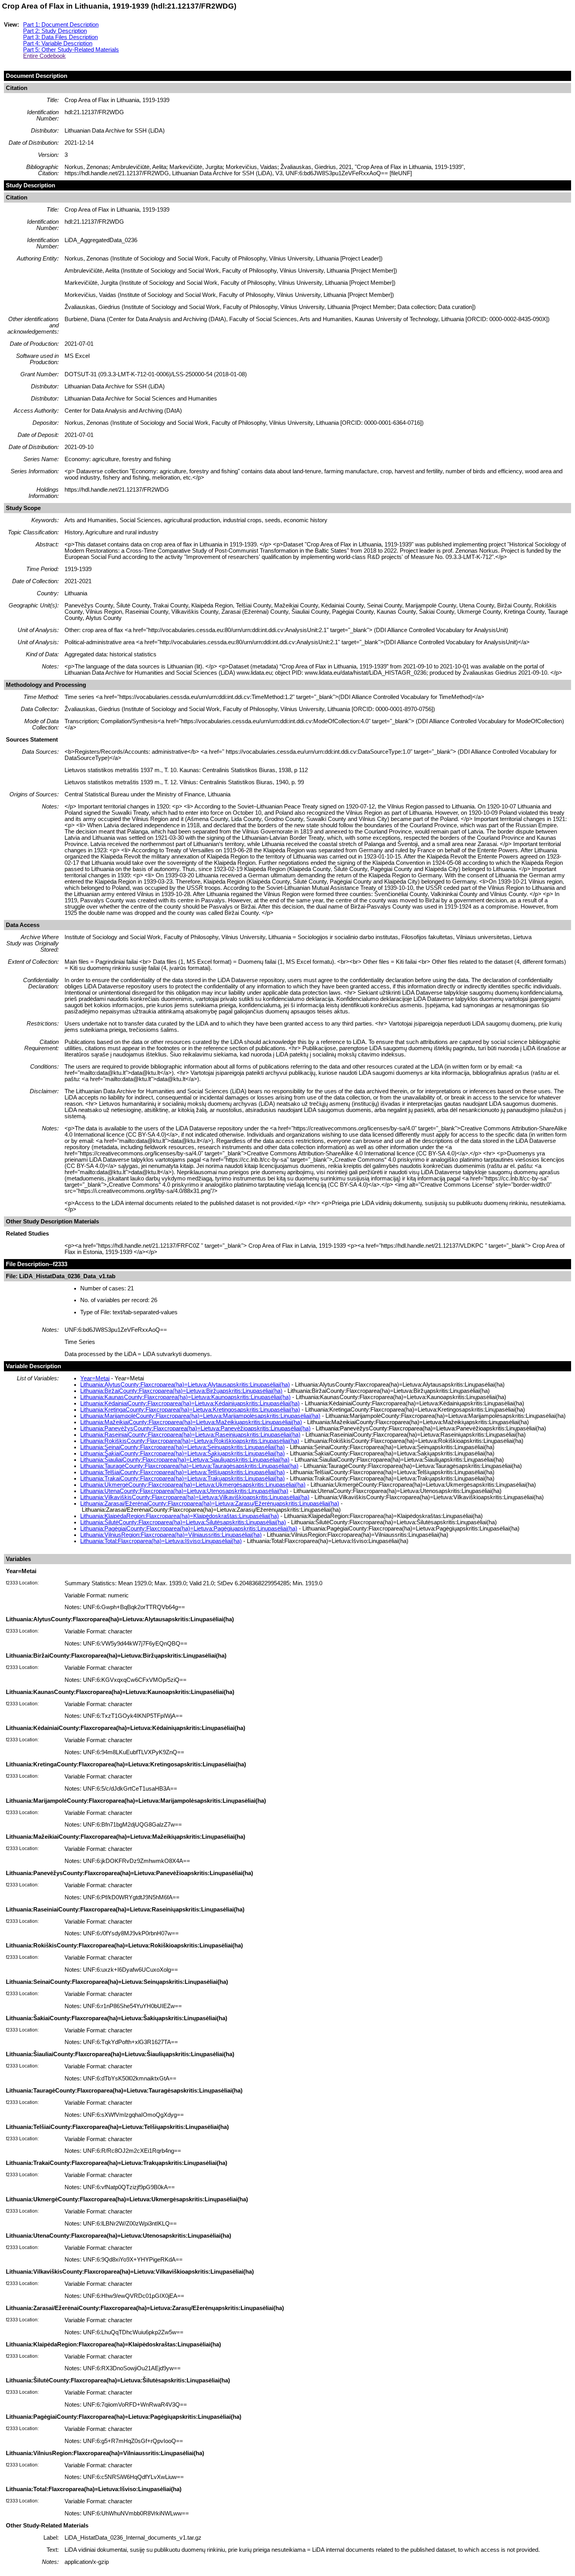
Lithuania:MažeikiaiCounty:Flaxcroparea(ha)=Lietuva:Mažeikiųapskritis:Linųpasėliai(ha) (191, 1422)
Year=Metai (95, 1378)
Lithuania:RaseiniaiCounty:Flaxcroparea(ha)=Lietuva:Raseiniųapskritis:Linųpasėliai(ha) (190, 1435)
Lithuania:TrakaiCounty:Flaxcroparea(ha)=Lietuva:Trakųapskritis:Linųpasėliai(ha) (182, 1478)
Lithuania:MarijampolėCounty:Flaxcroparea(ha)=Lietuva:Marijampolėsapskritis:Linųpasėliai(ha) (200, 1416)
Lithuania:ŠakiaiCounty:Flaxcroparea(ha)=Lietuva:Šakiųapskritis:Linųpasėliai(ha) (182, 1453)
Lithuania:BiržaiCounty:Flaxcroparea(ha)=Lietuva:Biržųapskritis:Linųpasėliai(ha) (181, 1391)
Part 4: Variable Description (58, 43)
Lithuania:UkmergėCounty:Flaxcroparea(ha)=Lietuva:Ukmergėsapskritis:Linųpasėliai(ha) (193, 1485)
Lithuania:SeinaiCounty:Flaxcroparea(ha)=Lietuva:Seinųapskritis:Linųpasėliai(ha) (182, 1447)
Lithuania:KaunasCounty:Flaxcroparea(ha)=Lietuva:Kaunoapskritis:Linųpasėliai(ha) (185, 1397)
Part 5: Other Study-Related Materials (71, 50)
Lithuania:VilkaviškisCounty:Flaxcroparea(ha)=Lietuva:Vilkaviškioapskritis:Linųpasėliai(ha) (195, 1497)
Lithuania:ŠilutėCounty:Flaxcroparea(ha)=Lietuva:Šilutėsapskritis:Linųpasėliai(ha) (183, 1522)
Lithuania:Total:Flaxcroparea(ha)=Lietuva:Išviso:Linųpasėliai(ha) (161, 1541)
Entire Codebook (44, 56)
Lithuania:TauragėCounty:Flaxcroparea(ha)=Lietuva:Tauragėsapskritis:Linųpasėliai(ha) (189, 1466)
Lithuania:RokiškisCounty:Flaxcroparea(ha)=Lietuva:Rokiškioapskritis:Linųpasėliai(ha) (190, 1441)
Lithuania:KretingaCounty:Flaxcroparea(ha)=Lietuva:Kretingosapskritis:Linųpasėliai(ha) (190, 1410)
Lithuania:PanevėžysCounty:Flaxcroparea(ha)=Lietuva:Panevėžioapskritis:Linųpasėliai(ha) (195, 1428)
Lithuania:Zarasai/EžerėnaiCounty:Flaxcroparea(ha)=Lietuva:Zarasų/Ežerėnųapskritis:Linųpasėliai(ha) (210, 1504)
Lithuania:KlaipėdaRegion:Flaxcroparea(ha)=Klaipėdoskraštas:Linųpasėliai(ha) (180, 1516)
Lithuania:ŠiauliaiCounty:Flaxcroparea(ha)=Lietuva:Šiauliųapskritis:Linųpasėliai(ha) (185, 1460)
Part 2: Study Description (55, 31)
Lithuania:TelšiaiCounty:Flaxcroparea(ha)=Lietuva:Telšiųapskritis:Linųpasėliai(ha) (182, 1472)
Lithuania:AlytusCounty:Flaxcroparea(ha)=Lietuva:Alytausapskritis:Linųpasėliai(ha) (185, 1385)
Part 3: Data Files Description (60, 37)
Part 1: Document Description (61, 25)
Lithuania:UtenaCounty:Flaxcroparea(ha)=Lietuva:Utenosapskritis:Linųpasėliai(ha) (184, 1491)
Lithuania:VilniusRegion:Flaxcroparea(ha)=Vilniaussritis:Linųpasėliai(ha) (171, 1535)
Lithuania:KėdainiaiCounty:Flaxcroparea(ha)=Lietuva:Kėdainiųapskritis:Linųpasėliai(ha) (190, 1403)
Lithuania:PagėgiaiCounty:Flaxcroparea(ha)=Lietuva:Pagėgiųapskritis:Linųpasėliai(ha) (189, 1529)
